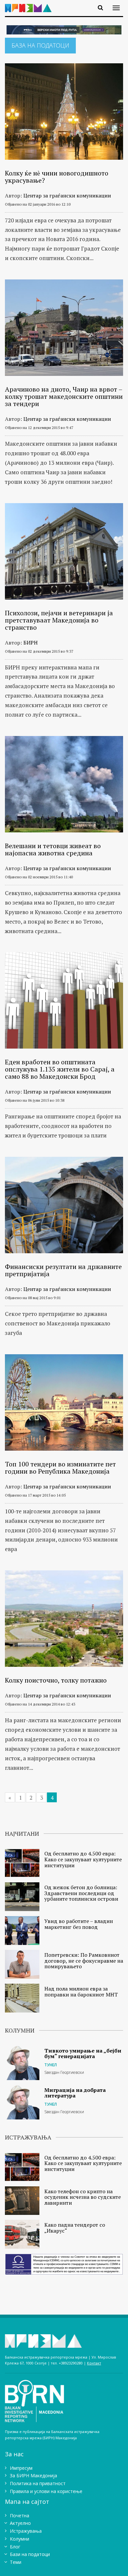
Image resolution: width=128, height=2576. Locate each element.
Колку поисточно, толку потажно (56, 1680)
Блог (15, 2547)
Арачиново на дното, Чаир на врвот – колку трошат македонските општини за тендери (64, 396)
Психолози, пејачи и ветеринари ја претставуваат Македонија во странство (59, 620)
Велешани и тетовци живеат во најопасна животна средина (53, 849)
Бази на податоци (30, 2554)
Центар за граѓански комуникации (67, 195)
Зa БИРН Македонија (33, 2475)
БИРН (31, 643)
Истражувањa (26, 2531)
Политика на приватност (38, 2483)
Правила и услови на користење (46, 2491)
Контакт (94, 2363)
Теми (16, 2562)
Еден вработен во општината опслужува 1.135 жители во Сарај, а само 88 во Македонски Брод (60, 1069)
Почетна (20, 2515)
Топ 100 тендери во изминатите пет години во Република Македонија (60, 1468)
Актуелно (20, 2523)
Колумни (20, 2539)
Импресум (21, 2468)
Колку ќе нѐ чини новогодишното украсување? (57, 177)
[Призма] (31, 4)
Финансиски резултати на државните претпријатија (63, 1270)
